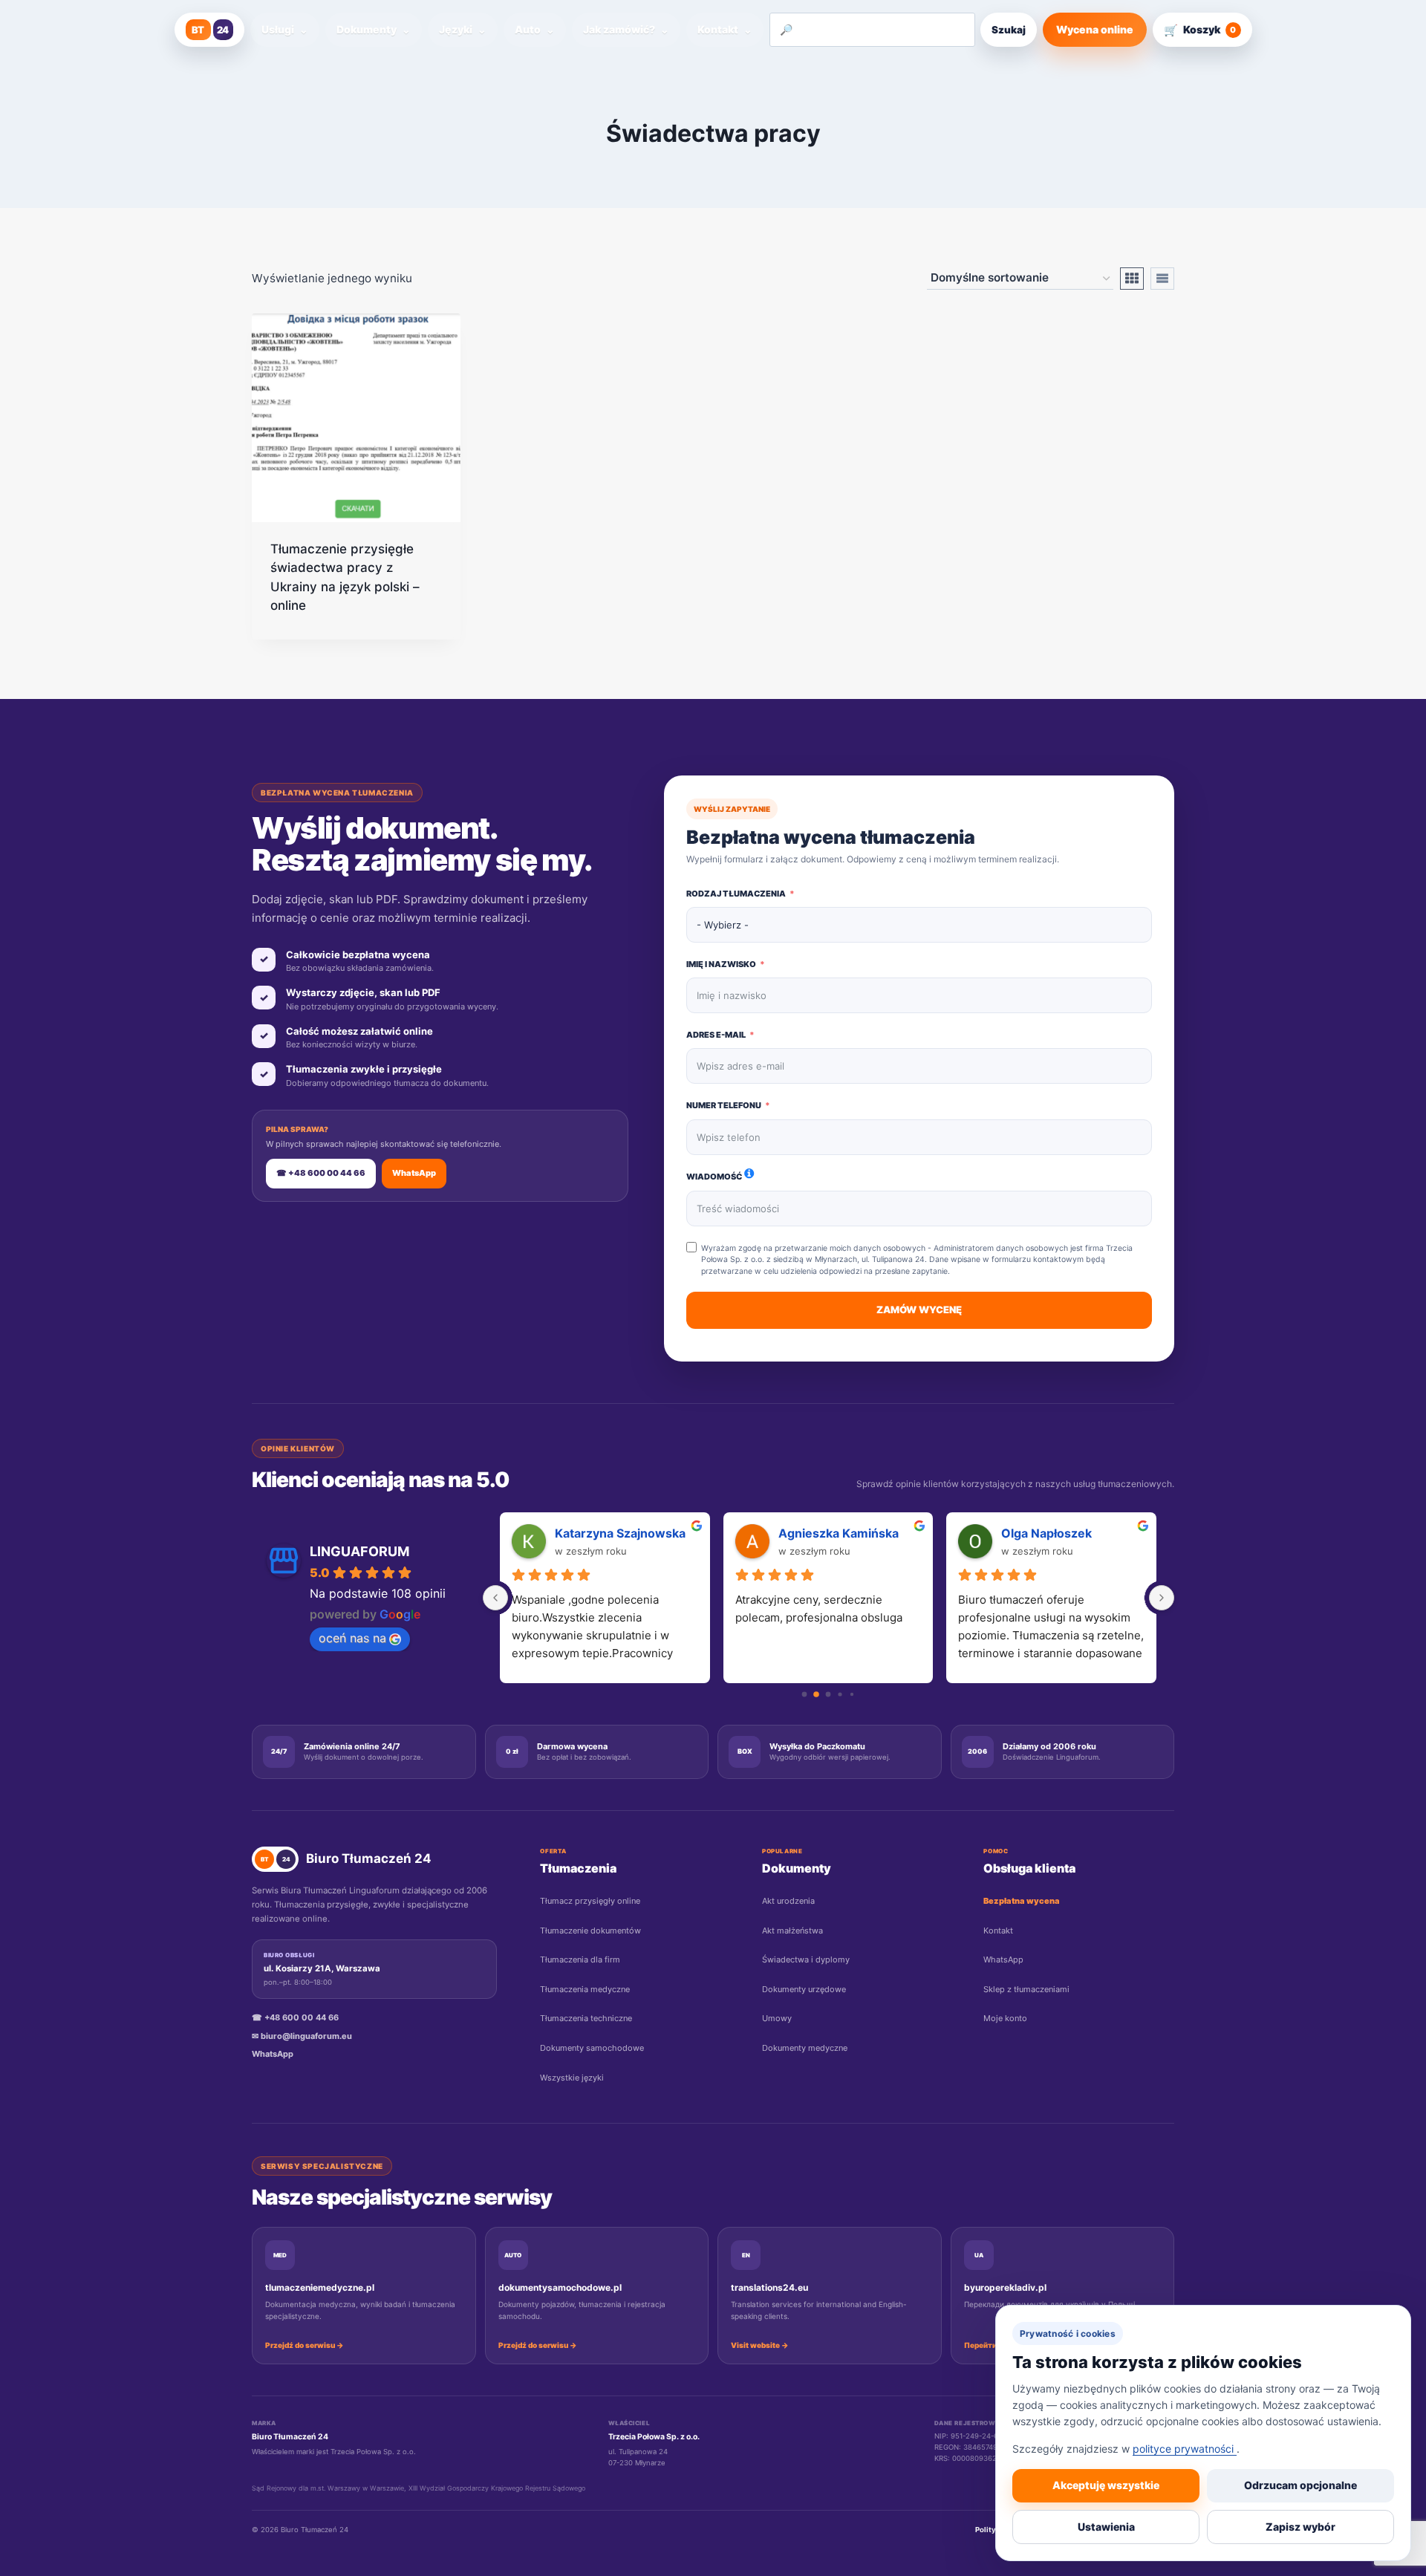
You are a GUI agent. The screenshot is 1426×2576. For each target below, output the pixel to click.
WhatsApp (414, 1173)
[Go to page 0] (805, 1694)
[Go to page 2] (828, 1694)
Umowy (777, 2018)
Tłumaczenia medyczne (585, 1989)
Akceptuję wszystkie (1106, 2485)
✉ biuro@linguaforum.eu (302, 2036)
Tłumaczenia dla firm (580, 1959)
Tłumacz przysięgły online (590, 1901)
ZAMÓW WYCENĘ (919, 1310)
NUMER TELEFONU (724, 1105)
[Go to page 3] (840, 1695)
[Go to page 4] (852, 1694)
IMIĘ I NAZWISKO (721, 964)
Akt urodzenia (788, 1901)
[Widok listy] (1162, 279)
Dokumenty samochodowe (592, 2048)
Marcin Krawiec (601, 1533)
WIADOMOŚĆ (714, 1177)
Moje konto (1005, 2018)
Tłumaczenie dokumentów (590, 1931)
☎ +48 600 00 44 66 (321, 1173)
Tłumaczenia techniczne (586, 2018)
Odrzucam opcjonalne (1300, 2485)
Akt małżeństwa (792, 1931)
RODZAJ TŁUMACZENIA (736, 894)
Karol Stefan (1038, 1533)
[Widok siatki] (1132, 279)
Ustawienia (1106, 2527)
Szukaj (1009, 30)
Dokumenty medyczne (805, 2048)
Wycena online (1095, 29)
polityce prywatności (1185, 2449)
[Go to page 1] (817, 1695)
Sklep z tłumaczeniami (1026, 1989)
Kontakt (998, 1931)
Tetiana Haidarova (831, 1533)
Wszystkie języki (572, 2078)
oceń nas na (352, 1638)
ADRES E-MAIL (716, 1035)
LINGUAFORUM (359, 1551)
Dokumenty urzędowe (804, 1989)
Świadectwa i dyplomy (806, 1959)
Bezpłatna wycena (1022, 1901)
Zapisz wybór (1300, 2527)
